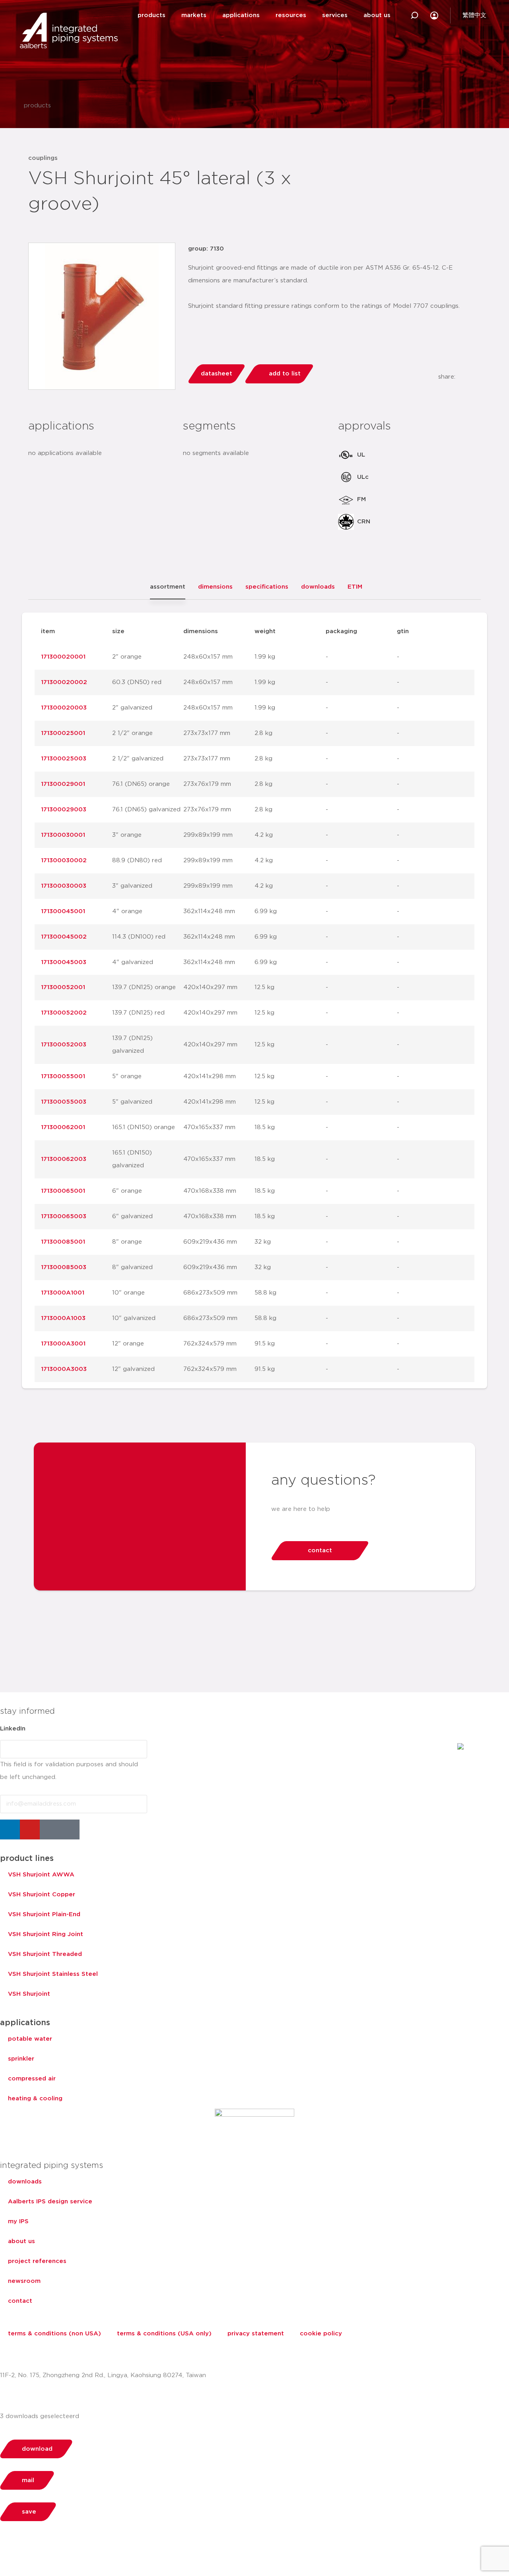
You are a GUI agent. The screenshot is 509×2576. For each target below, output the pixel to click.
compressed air (32, 2079)
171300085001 (63, 1242)
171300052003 (64, 1045)
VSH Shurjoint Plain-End (44, 1914)
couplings (43, 158)
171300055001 (63, 1076)
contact (20, 2301)
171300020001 (63, 657)
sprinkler (21, 2059)
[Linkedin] (10, 1829)
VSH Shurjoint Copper (42, 1895)
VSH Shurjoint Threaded (45, 1954)
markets (194, 15)
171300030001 (63, 835)
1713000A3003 (64, 1369)
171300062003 (64, 1159)
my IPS (18, 2221)
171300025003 (64, 759)
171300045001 (63, 911)
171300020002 (64, 682)
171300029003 (64, 810)
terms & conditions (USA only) (164, 2334)
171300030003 (64, 886)
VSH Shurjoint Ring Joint (46, 1934)
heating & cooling (35, 2099)
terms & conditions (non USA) (54, 2334)
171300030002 (64, 860)
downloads (25, 2182)
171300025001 (63, 733)
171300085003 (64, 1267)
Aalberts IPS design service (50, 2202)
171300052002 (64, 1013)
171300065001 (63, 1191)
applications (241, 15)
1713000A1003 (63, 1318)
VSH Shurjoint (29, 1994)
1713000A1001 (63, 1293)
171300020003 (64, 708)
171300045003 (64, 962)
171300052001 (63, 987)
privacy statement (256, 2334)
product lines (27, 1859)
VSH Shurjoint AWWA (41, 1875)
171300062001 (63, 1127)
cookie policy (321, 2334)
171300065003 (64, 1216)
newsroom (24, 2281)
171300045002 (64, 937)
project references (37, 2261)
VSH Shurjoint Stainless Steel (53, 1974)
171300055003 (64, 1102)
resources (291, 15)
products (152, 15)
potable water (30, 2039)
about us (377, 15)
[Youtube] (30, 1829)
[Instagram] (50, 1829)
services (335, 15)
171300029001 (63, 784)
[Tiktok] (70, 1829)
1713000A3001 (63, 1344)
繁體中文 (474, 15)
